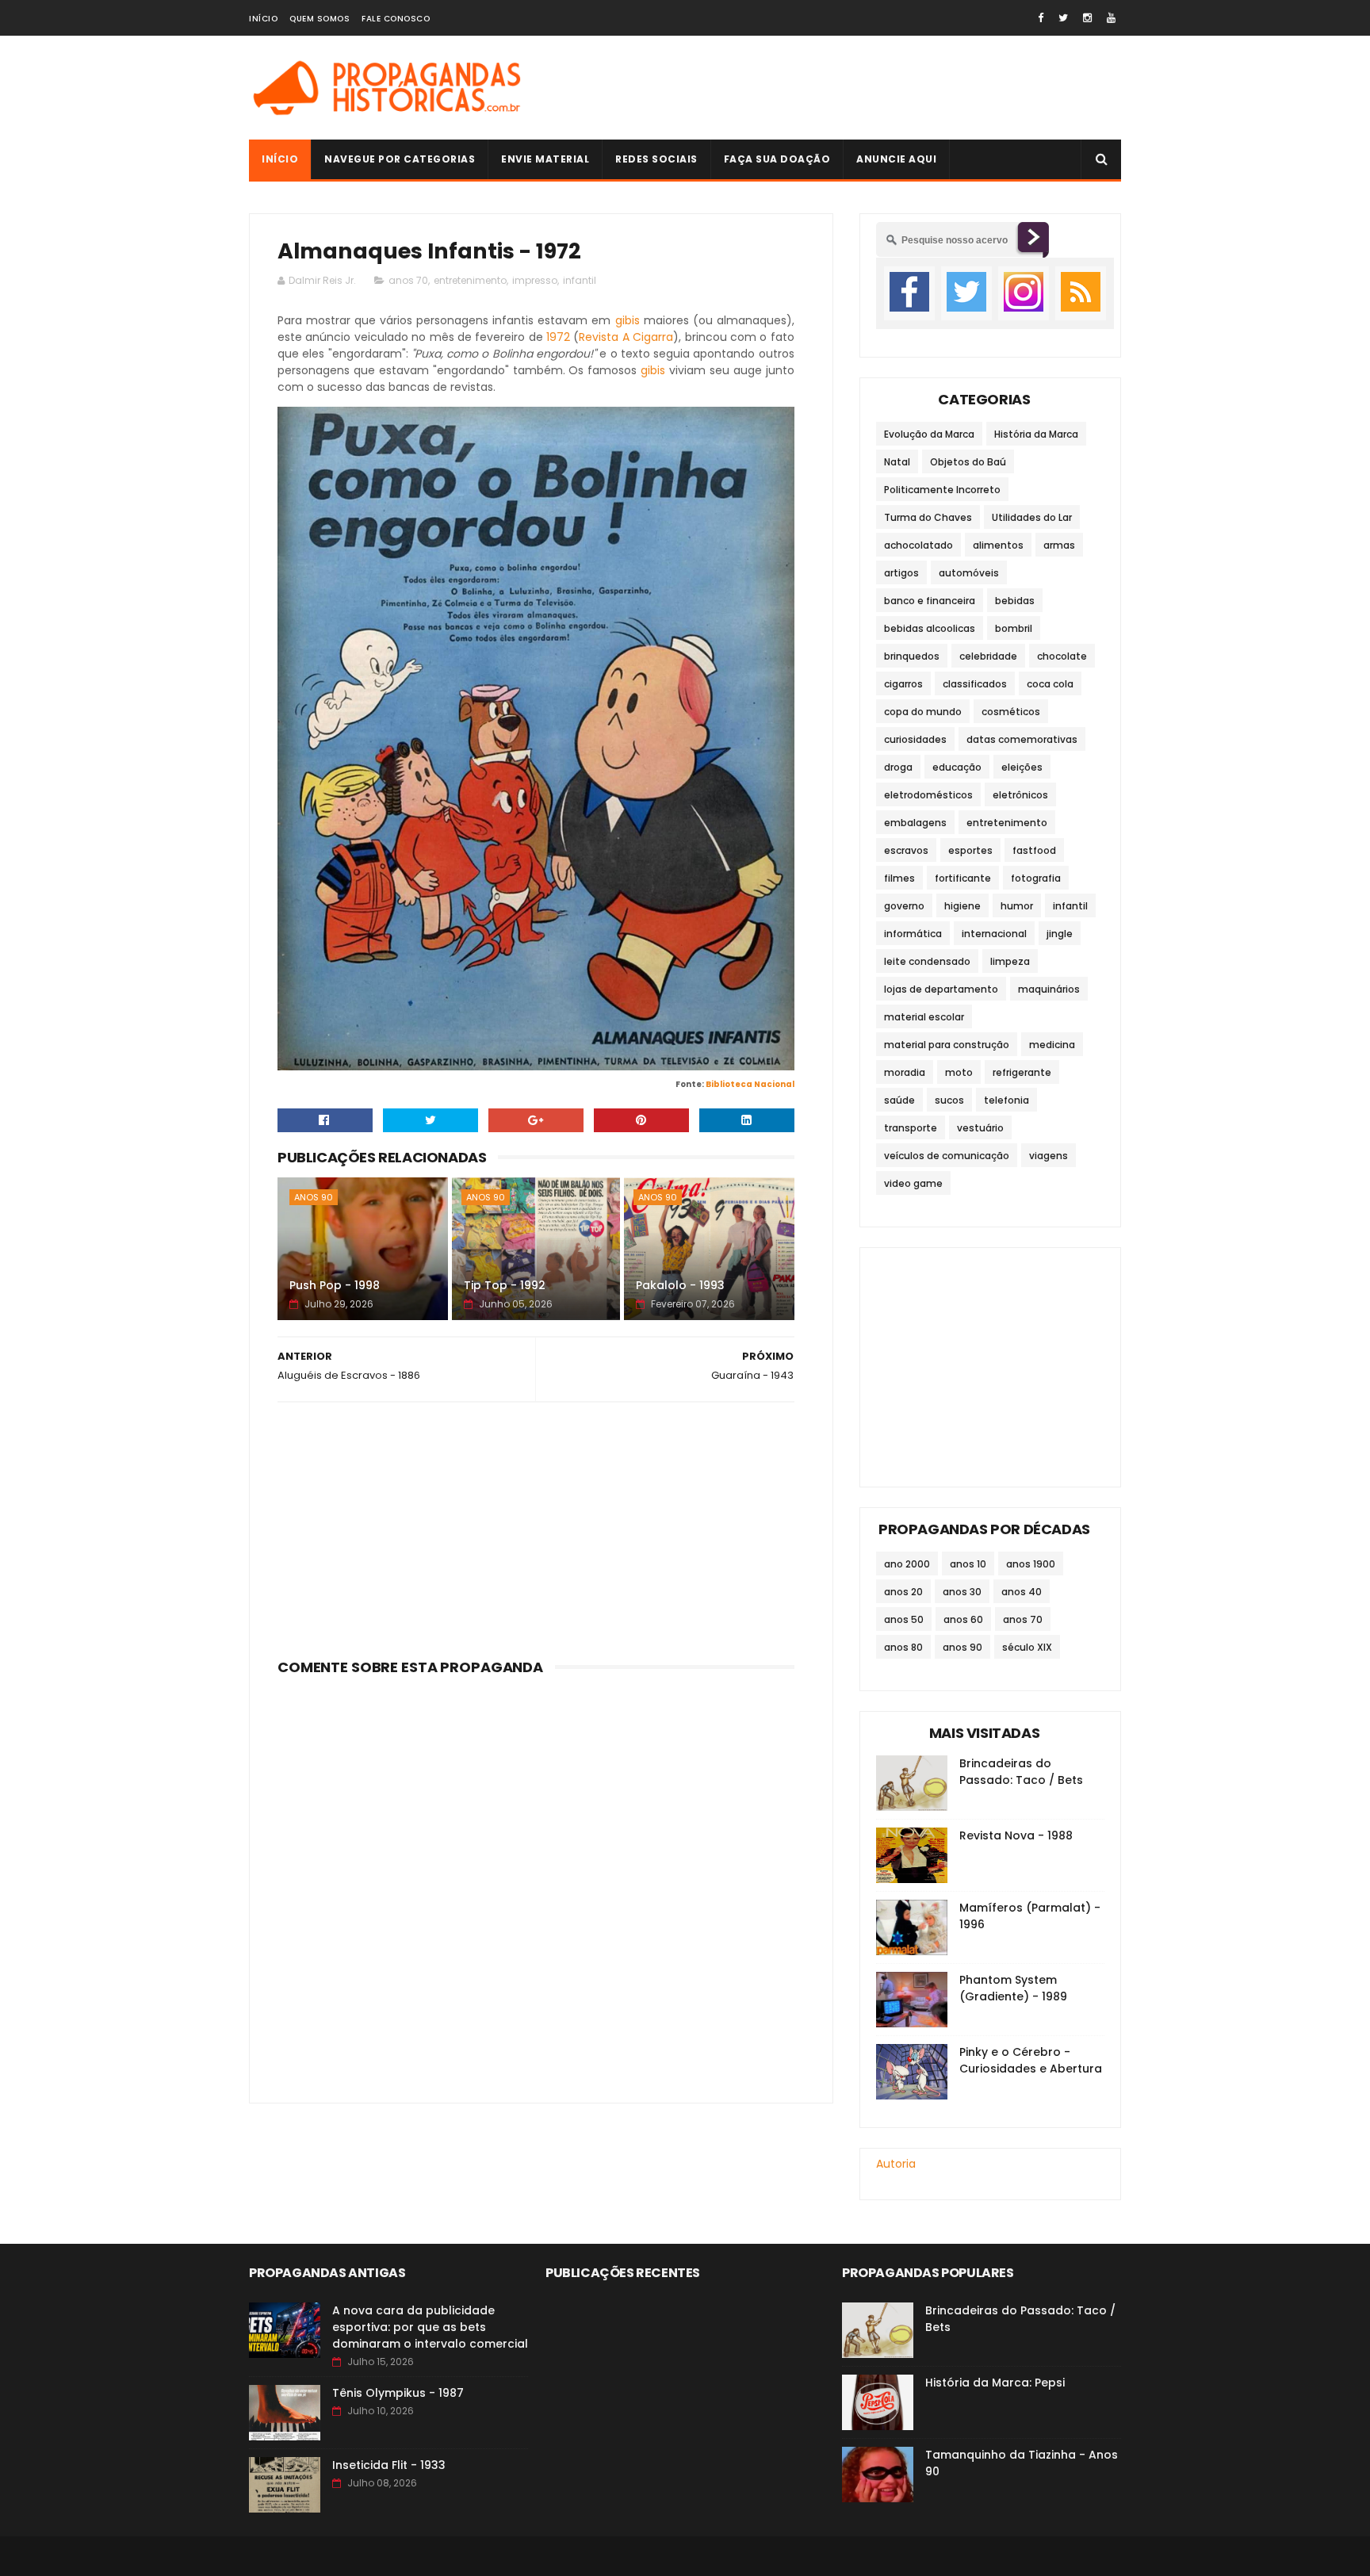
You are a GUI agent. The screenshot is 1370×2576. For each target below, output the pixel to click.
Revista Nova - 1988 (1016, 1835)
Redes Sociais (656, 159)
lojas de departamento (941, 989)
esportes (970, 850)
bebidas (1015, 601)
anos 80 (903, 1647)
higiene (962, 906)
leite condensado (927, 961)
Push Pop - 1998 (335, 1285)
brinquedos (912, 656)
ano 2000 (907, 1564)
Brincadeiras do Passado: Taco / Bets (1021, 1772)
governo (904, 906)
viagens (1049, 1156)
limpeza (1010, 961)
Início (263, 19)
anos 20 (903, 1592)
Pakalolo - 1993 (680, 1285)
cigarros (903, 684)
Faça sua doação (777, 159)
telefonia (1006, 1100)
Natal (897, 462)
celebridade (988, 656)
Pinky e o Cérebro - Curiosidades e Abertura (1031, 2060)
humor (1017, 906)
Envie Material (545, 159)
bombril (1014, 628)
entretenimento (470, 280)
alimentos (998, 545)
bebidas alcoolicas (930, 628)
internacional (994, 934)
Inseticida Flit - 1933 (389, 2465)
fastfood (1034, 850)
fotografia (1036, 878)
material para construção (947, 1045)
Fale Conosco (396, 19)
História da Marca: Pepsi (995, 2383)
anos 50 (904, 1619)
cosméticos (1011, 712)
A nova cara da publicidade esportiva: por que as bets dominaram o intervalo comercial (430, 2327)
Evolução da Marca (929, 434)
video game (913, 1183)
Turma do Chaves (928, 517)
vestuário (980, 1128)
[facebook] (1041, 18)
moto (959, 1072)
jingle (1060, 934)
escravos (906, 850)
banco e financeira (930, 601)
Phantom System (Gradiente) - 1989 (1013, 1988)
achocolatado (918, 545)
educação (957, 767)
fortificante (963, 878)
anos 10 (968, 1564)
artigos (901, 573)
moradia (905, 1072)
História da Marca (1036, 434)
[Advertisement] (832, 88)
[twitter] (1063, 18)
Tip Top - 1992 (505, 1285)
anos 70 (408, 280)
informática (913, 934)
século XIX (1027, 1647)
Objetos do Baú (968, 462)
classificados (975, 684)
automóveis (969, 573)
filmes (899, 878)
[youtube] (1111, 18)
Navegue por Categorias (400, 159)
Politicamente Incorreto (942, 490)
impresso (535, 280)
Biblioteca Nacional (750, 1084)
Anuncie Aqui (896, 159)
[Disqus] (536, 1880)
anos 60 (963, 1619)
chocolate (1062, 656)
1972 (558, 337)
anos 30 (962, 1592)
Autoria (896, 2164)
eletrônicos (1020, 795)
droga (898, 767)
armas (1059, 545)
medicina (1052, 1045)
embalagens (915, 823)
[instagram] (1087, 18)
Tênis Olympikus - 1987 (398, 2393)
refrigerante (1022, 1072)
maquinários (1049, 989)
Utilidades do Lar (1032, 517)
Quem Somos (320, 19)
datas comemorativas (1022, 739)
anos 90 (314, 1197)
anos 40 (1022, 1592)
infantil (580, 280)
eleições (1022, 767)
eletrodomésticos (928, 795)
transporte (911, 1128)
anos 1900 (1031, 1564)
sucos (949, 1100)
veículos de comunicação (947, 1156)
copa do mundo (923, 712)
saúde (899, 1100)
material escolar (924, 1017)
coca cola (1050, 684)
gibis (628, 320)
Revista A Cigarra (626, 337)
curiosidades (915, 739)
